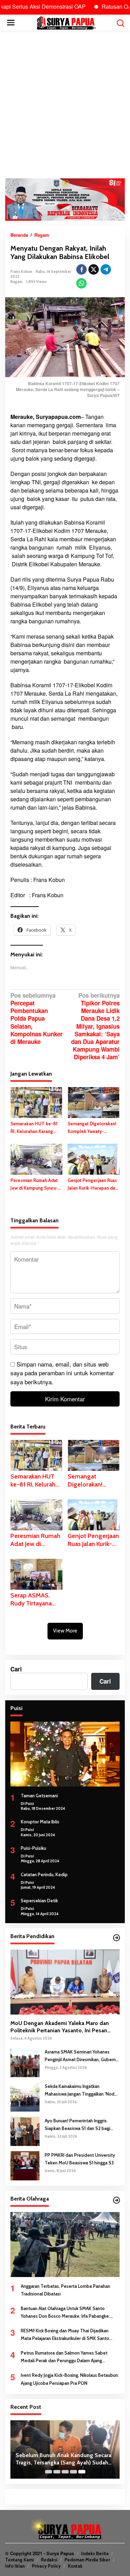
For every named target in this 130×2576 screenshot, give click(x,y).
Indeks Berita (95, 2553)
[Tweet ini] (94, 269)
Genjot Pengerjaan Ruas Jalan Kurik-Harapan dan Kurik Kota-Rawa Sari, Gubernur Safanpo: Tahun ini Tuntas (93, 1185)
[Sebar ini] (81, 269)
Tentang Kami (19, 2560)
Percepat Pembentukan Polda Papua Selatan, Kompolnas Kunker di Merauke (37, 1019)
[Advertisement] (65, 104)
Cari (16, 1669)
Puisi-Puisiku (33, 1848)
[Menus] (11, 23)
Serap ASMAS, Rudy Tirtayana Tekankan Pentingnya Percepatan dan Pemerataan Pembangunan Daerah (32, 1600)
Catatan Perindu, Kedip (44, 1874)
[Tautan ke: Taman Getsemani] (65, 1754)
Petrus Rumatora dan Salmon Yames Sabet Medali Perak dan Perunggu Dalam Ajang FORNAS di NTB (64, 2357)
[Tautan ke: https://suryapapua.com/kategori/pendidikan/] (116, 1938)
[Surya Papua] (66, 22)
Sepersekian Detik (39, 1901)
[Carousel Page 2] (57, 2472)
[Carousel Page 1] (49, 2472)
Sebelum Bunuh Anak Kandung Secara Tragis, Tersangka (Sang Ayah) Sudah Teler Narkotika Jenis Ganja (63, 2459)
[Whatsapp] (81, 283)
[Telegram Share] (106, 269)
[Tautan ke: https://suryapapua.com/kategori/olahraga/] (116, 2200)
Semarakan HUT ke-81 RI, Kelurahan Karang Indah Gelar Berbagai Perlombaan (34, 1128)
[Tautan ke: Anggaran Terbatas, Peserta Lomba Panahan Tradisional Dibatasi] (65, 2245)
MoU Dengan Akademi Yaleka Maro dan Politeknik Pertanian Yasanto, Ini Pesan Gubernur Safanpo (60, 2027)
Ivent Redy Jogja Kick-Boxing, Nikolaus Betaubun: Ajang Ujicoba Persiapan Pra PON (70, 2379)
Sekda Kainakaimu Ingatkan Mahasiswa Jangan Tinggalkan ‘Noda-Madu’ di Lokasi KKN (82, 2091)
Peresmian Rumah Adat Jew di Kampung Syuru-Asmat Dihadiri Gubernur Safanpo (35, 1185)
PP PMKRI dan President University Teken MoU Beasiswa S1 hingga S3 (80, 2159)
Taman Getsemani (39, 1796)
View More (65, 1631)
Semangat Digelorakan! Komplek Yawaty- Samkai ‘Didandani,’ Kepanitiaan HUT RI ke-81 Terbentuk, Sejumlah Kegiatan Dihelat (92, 1128)
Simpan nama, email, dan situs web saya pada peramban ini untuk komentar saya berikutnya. (62, 1373)
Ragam (16, 282)
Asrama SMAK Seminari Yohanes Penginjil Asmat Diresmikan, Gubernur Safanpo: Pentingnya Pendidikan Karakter (82, 2056)
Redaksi (49, 2560)
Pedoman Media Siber (87, 2560)
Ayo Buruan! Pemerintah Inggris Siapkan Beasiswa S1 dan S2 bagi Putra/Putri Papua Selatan (77, 2125)
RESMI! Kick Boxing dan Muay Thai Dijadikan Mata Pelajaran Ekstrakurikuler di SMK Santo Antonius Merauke (65, 2335)
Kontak (75, 2566)
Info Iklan (15, 2566)
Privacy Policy (46, 2566)
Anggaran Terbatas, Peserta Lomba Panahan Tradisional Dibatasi (66, 2290)
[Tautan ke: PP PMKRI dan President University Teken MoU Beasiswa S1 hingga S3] (25, 2165)
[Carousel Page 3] (65, 2472)
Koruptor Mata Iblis (40, 1822)
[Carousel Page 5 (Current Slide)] (82, 2472)
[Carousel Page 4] (73, 2472)
